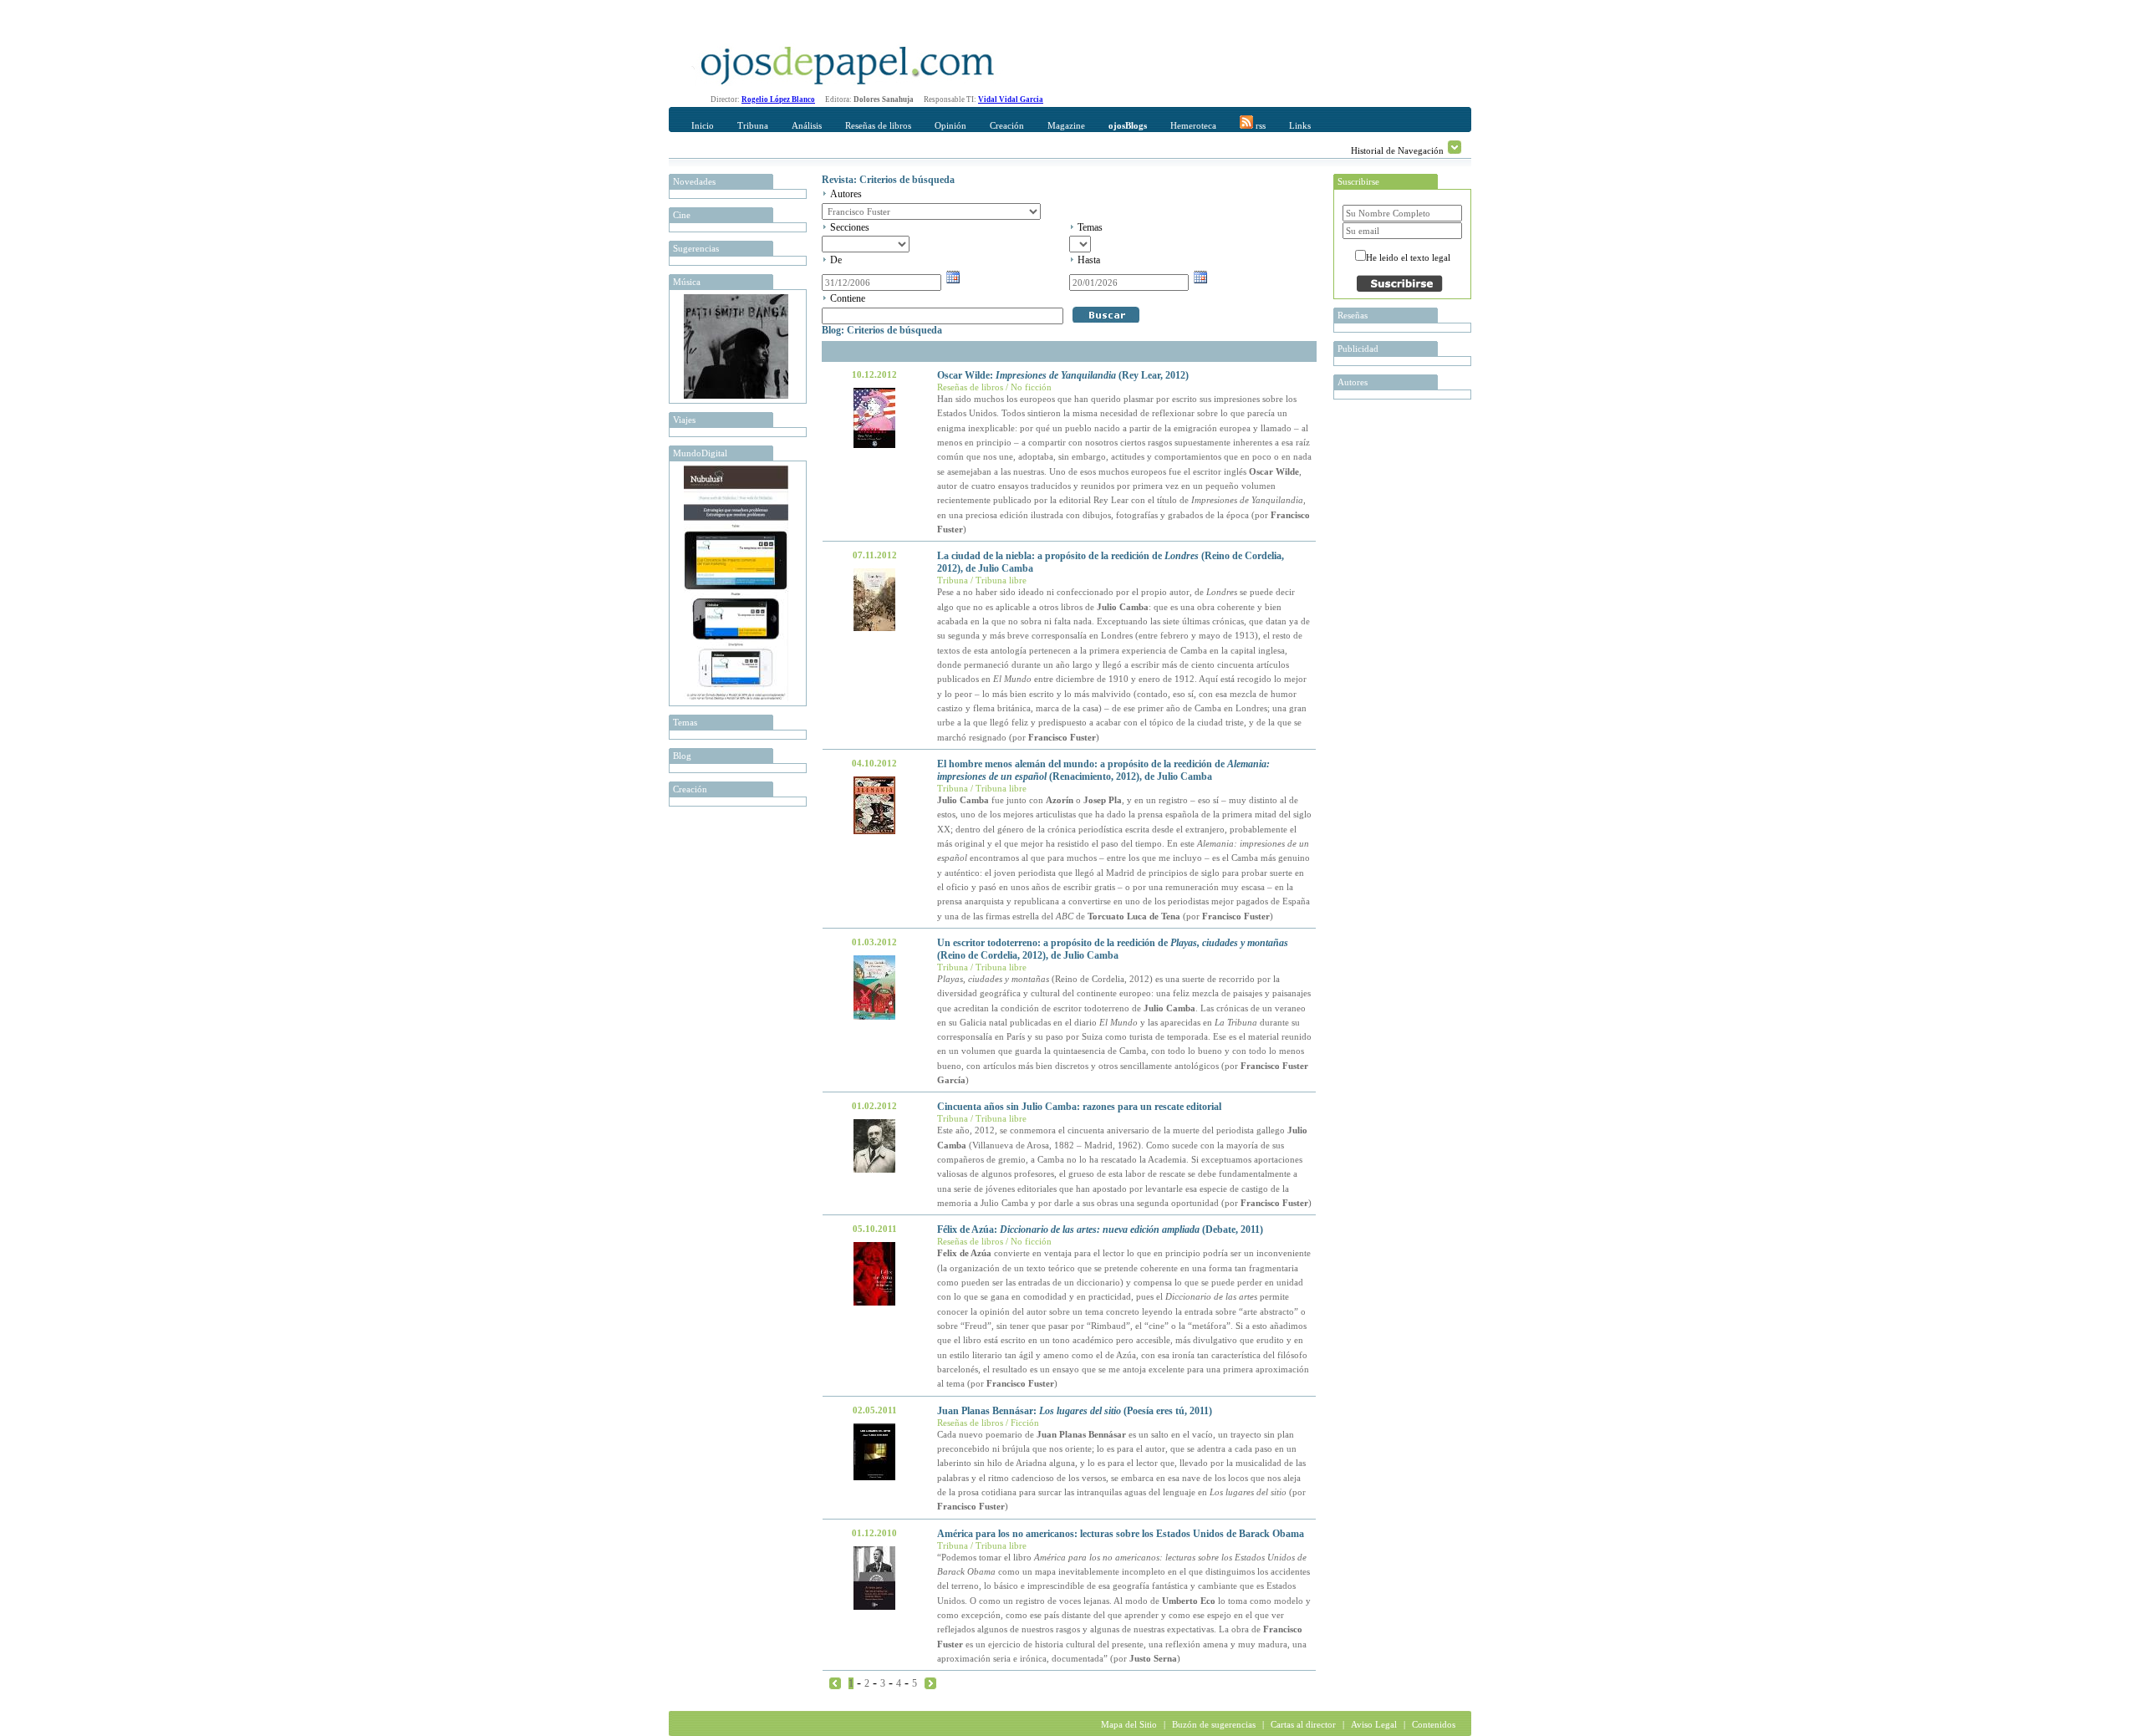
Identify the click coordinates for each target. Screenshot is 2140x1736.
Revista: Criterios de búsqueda (888, 180)
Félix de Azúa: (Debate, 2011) (1100, 1229)
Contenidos (1434, 1724)
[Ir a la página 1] (835, 1683)
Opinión (950, 125)
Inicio (703, 125)
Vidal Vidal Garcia (1011, 99)
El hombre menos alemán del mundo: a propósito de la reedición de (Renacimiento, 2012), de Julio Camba (1103, 770)
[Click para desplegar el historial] (1455, 147)
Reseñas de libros (878, 125)
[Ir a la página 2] (930, 1683)
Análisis (807, 125)
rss (1259, 125)
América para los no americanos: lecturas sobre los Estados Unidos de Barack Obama (1121, 1534)
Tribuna (753, 125)
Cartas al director (1303, 1724)
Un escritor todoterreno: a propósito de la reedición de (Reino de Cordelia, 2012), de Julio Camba (1113, 949)
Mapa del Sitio (1129, 1724)
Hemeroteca (1193, 125)
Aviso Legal (1374, 1724)
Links (1300, 125)
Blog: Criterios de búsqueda (882, 330)
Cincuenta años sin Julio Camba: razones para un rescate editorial (1079, 1107)
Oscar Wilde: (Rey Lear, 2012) (1063, 375)
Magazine (1066, 125)
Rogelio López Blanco (778, 99)
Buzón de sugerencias (1214, 1724)
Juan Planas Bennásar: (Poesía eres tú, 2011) (1075, 1411)
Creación (1007, 125)
